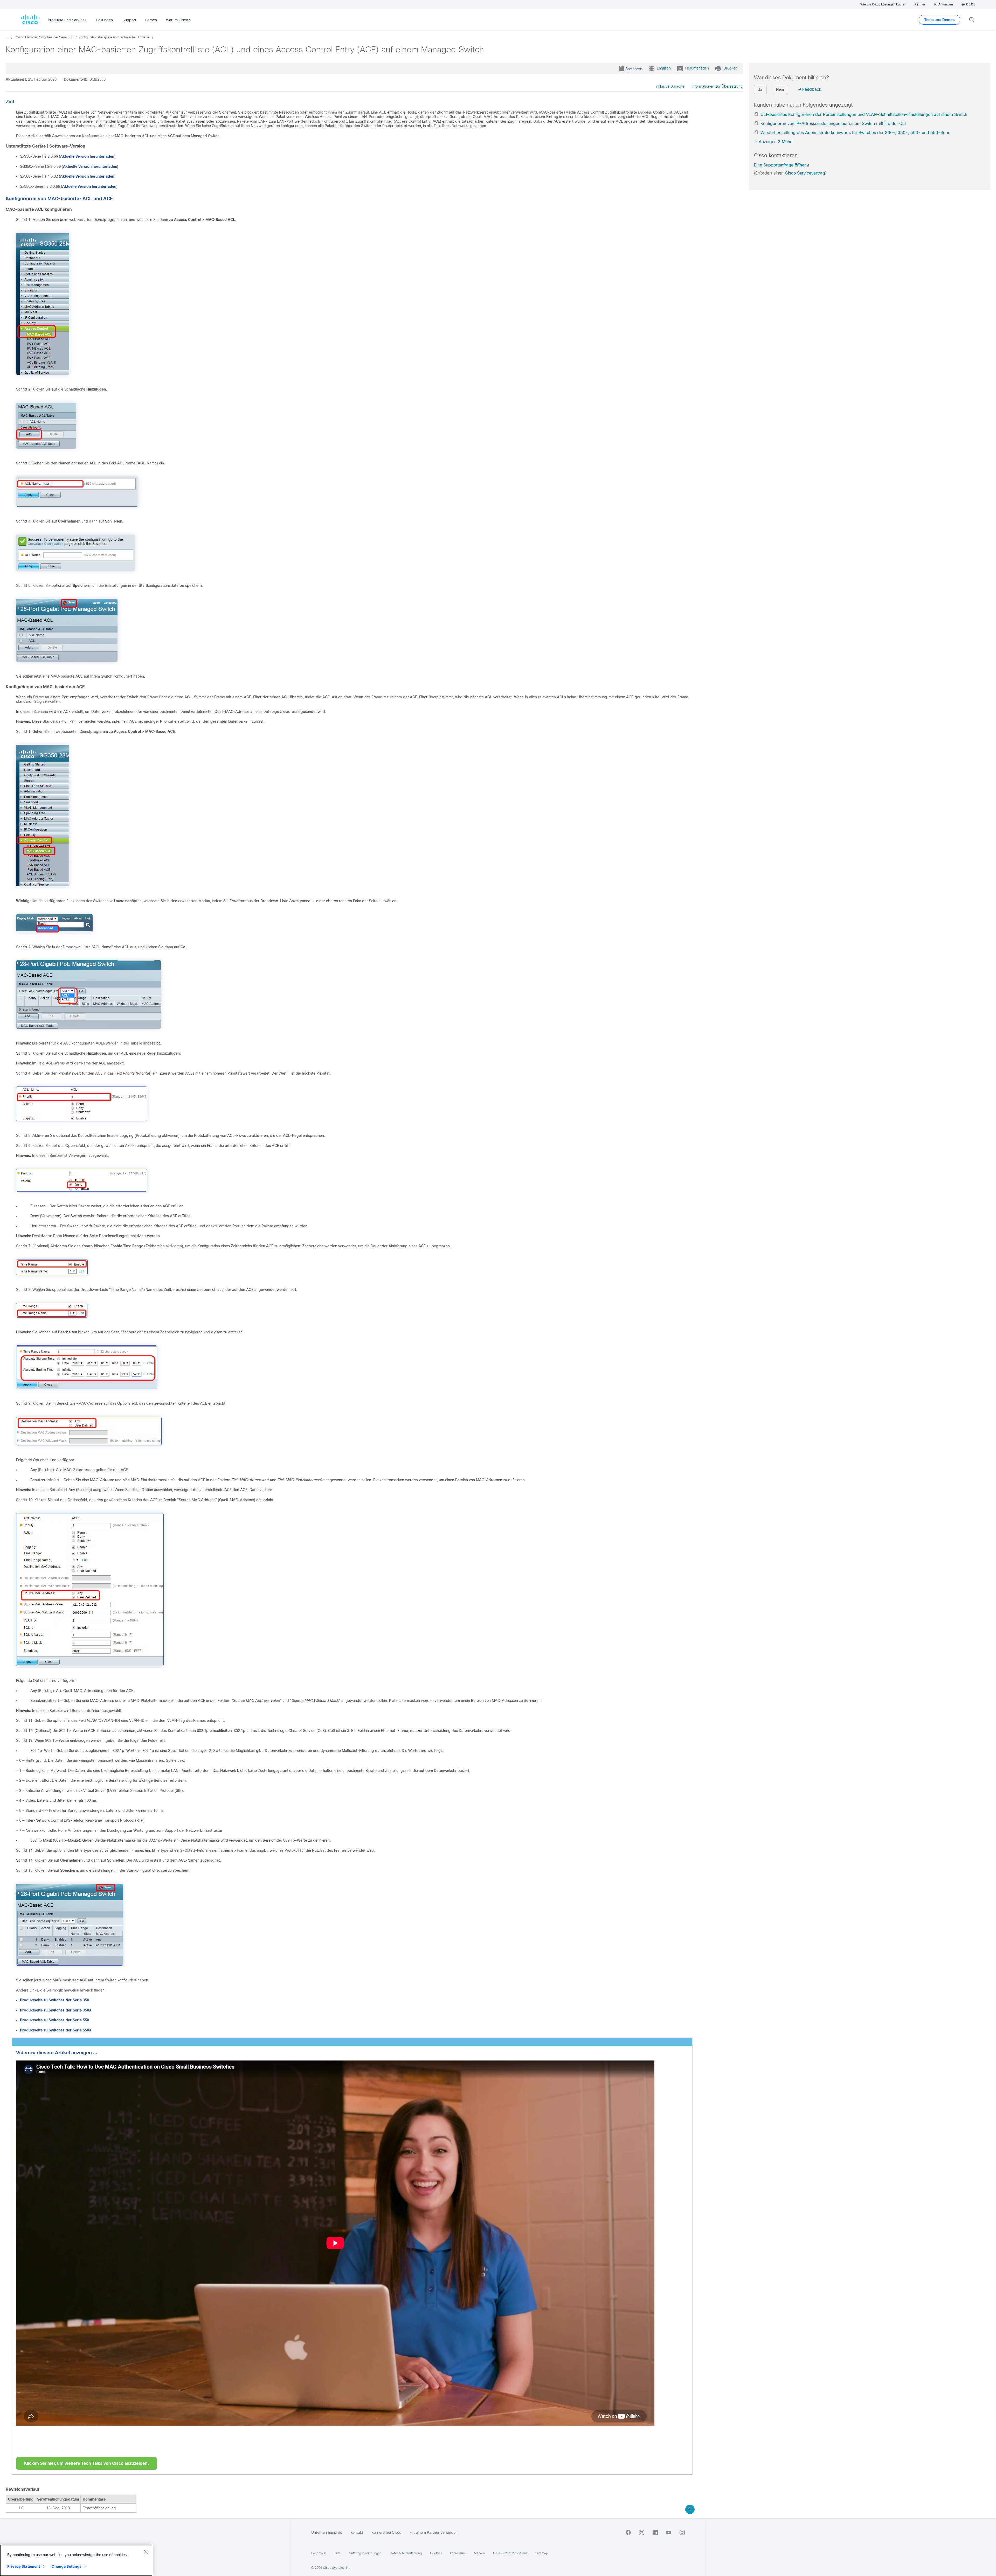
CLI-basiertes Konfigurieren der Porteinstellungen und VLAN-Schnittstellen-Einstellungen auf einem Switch (864, 114)
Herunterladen (697, 68)
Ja (760, 89)
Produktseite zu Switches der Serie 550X (56, 2030)
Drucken (730, 68)
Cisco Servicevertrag (805, 173)
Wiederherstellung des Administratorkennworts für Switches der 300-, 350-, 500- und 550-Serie (855, 133)
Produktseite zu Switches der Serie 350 (54, 2000)
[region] (76, 2560)
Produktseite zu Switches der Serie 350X (56, 2010)
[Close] (146, 2552)
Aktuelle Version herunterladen (87, 156)
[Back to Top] (690, 2509)
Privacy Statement (24, 2566)
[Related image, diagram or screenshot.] (43, 379)
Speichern (634, 69)
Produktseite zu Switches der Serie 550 (54, 2020)
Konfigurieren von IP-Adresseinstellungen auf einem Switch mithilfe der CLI (833, 124)
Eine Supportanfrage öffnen (780, 165)
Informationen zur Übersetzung (717, 86)
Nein (780, 89)
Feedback (812, 89)
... (7, 37)
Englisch (664, 68)
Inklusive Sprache (670, 86)
